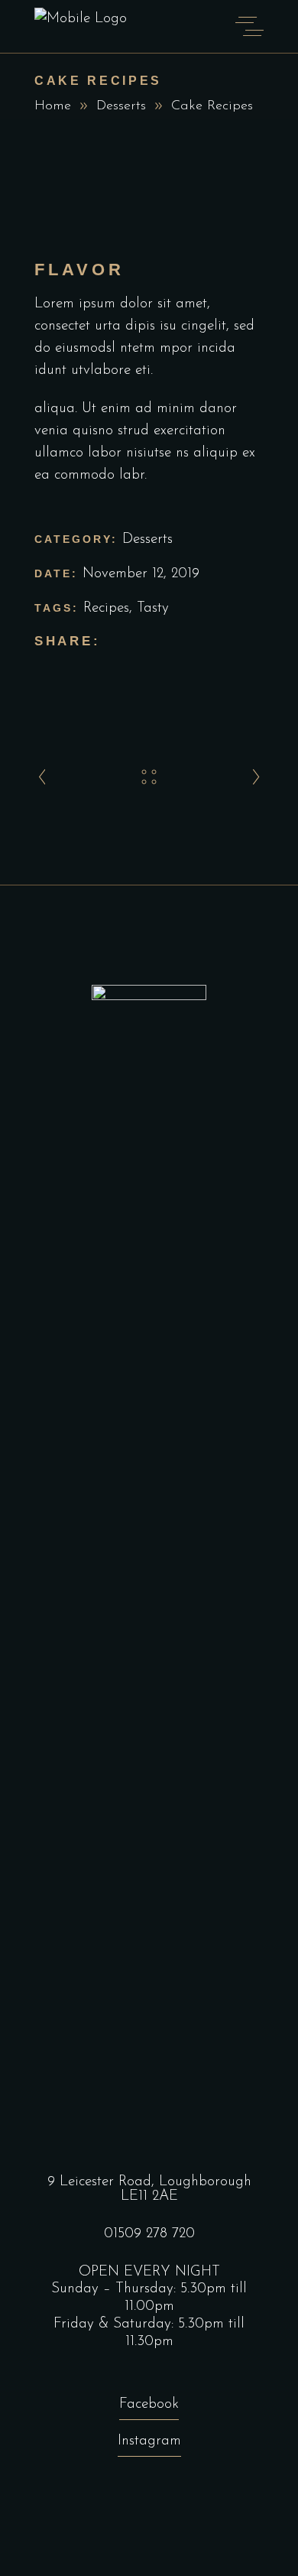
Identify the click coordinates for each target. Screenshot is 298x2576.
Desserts (121, 106)
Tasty (153, 608)
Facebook (149, 2404)
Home (53, 106)
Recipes (106, 608)
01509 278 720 (149, 2234)
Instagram (149, 2441)
